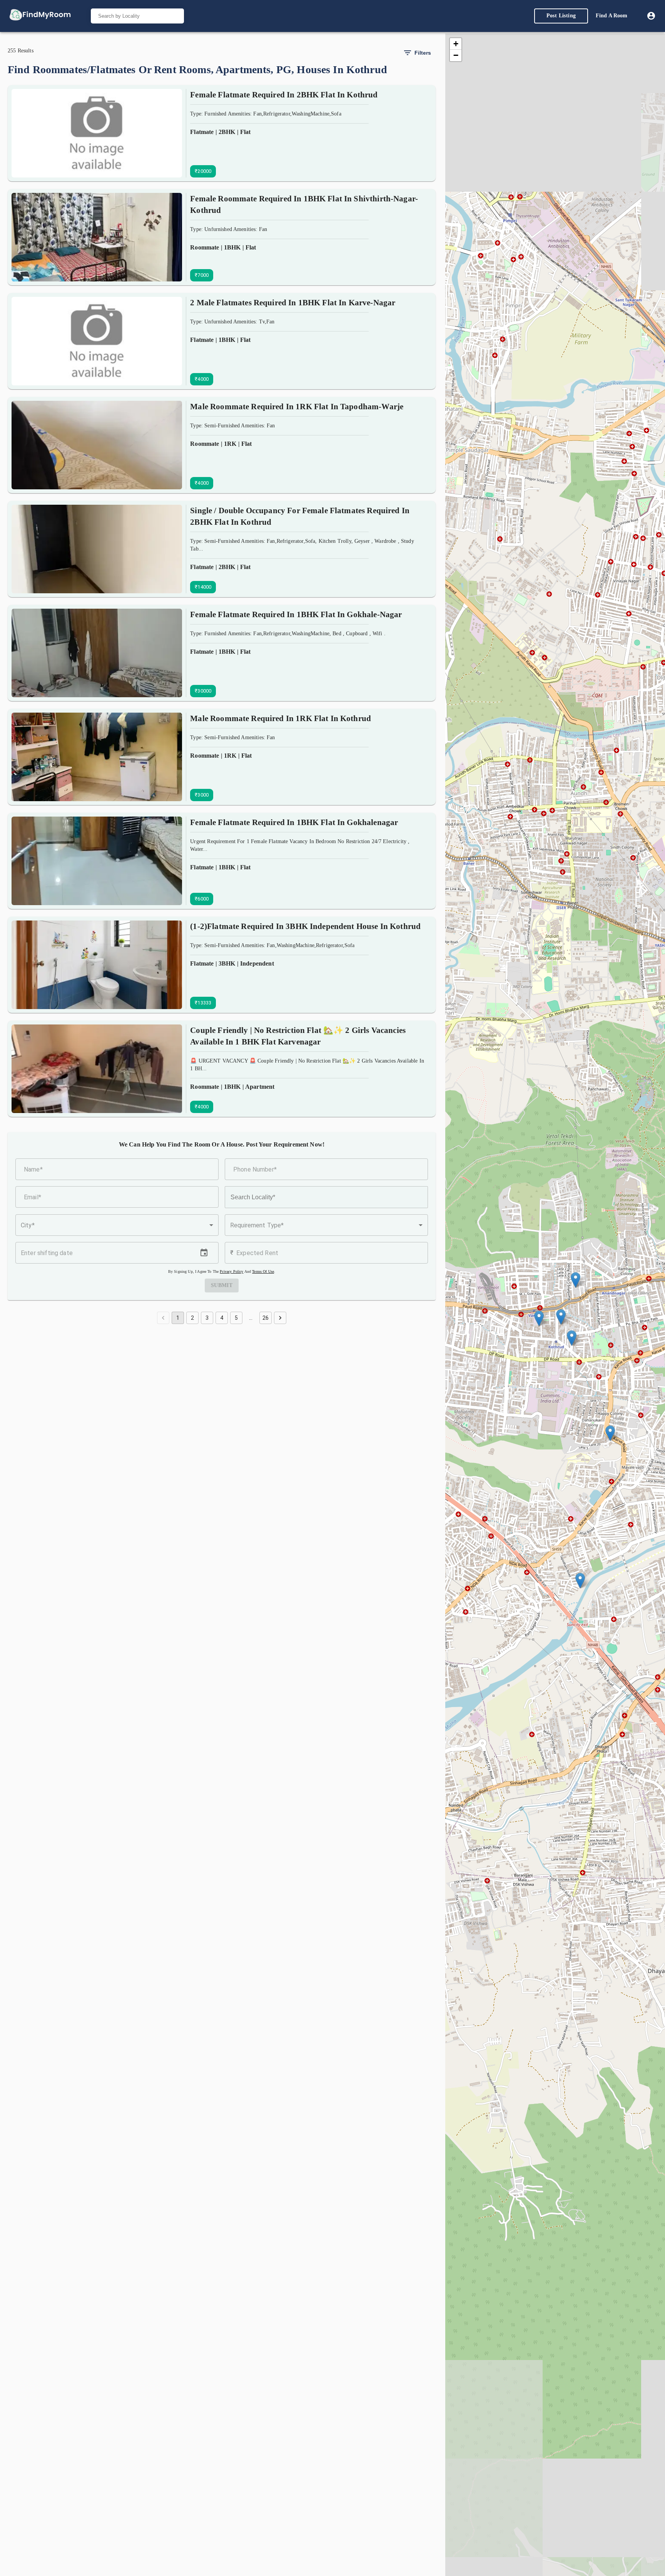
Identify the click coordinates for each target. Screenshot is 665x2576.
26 (266, 1318)
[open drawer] (40, 16)
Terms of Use (263, 1271)
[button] (117, 1225)
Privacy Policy (231, 1271)
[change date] (204, 1253)
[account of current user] (651, 16)
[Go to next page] (280, 1318)
